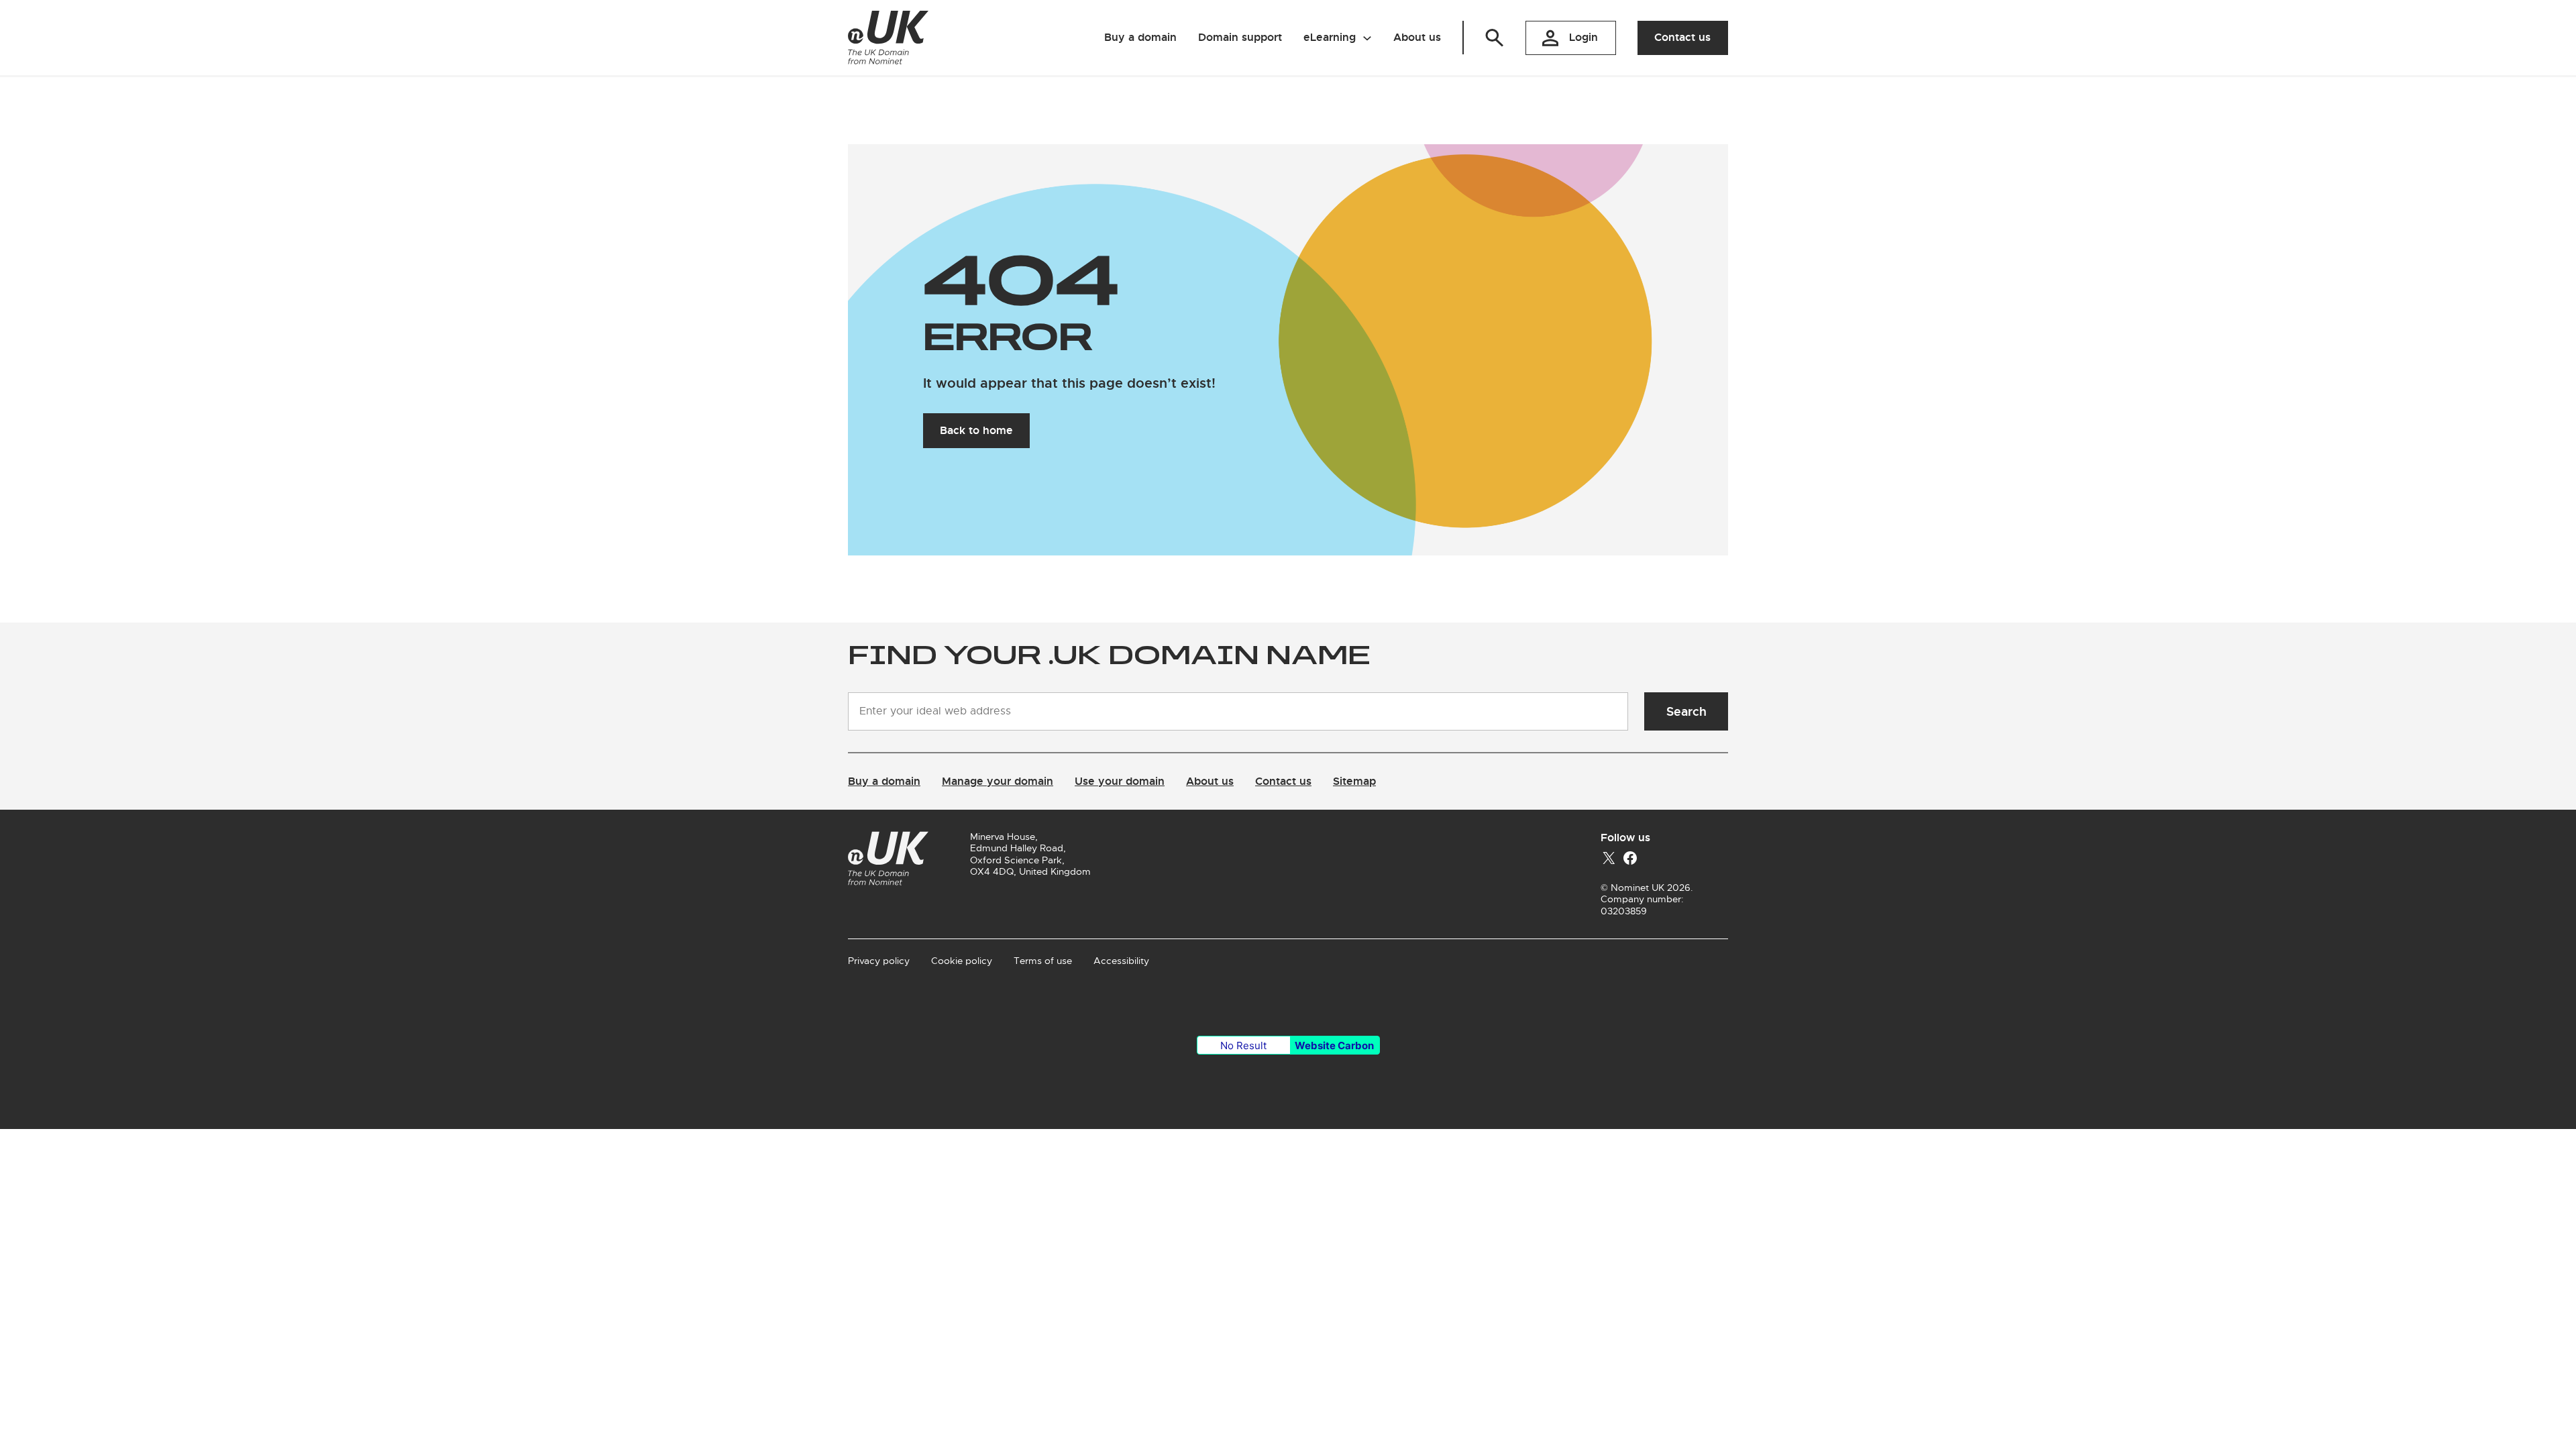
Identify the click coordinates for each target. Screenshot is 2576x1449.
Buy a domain (884, 781)
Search (1686, 711)
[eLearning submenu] (1367, 38)
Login (1584, 37)
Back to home (976, 430)
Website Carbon (1334, 1045)
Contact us (1682, 37)
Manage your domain (998, 781)
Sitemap (1354, 781)
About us (1210, 781)
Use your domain (1120, 781)
